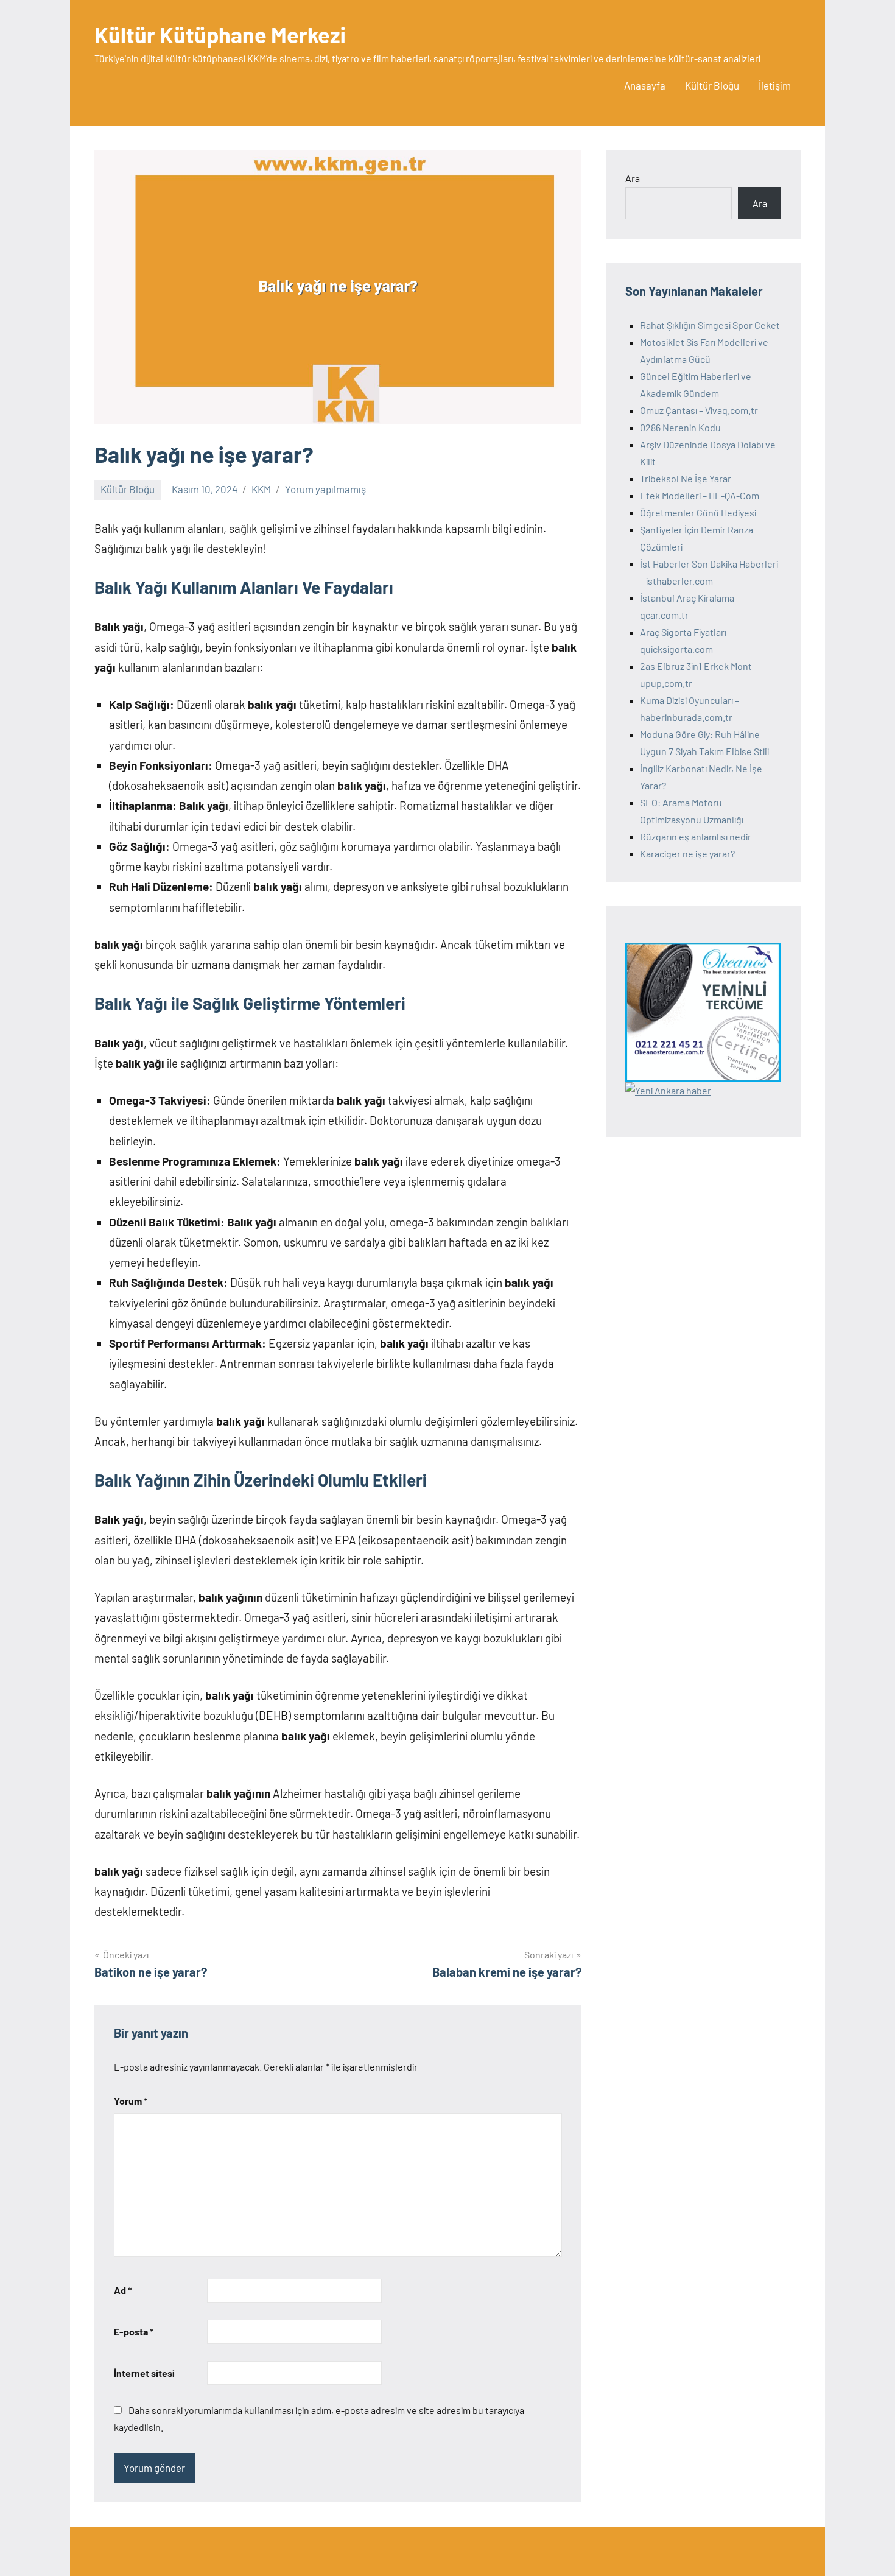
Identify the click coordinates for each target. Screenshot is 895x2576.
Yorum (131, 2101)
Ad (123, 2290)
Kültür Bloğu (712, 85)
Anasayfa (645, 85)
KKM (261, 489)
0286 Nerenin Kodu (680, 427)
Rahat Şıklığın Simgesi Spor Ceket (710, 325)
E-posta (134, 2331)
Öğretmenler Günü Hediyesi (698, 512)
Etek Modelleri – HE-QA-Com (700, 495)
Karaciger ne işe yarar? (687, 853)
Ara (633, 178)
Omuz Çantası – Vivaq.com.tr (699, 410)
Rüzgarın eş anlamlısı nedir (696, 836)
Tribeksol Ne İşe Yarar (686, 478)
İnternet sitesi (144, 2373)
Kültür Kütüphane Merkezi (220, 34)
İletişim (775, 85)
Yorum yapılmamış (325, 489)
